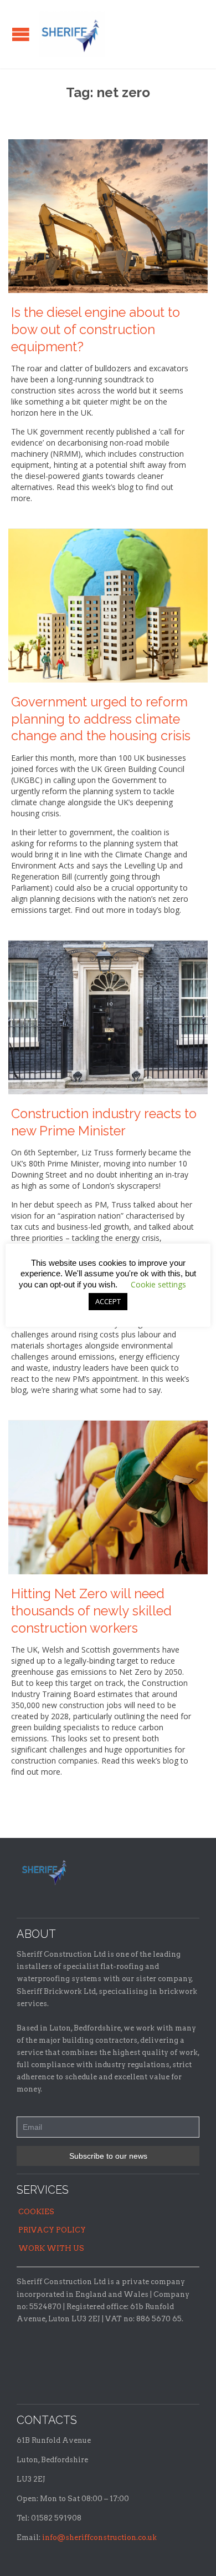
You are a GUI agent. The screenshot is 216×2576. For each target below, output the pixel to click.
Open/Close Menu (21, 34)
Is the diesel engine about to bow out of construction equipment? (96, 330)
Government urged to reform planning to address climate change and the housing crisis (101, 719)
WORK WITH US (51, 2248)
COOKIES (36, 2212)
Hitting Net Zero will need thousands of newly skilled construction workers (91, 1611)
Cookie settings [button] (158, 1284)
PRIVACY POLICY (52, 2230)
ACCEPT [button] (108, 1301)
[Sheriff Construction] (72, 34)
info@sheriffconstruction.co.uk (99, 2537)
